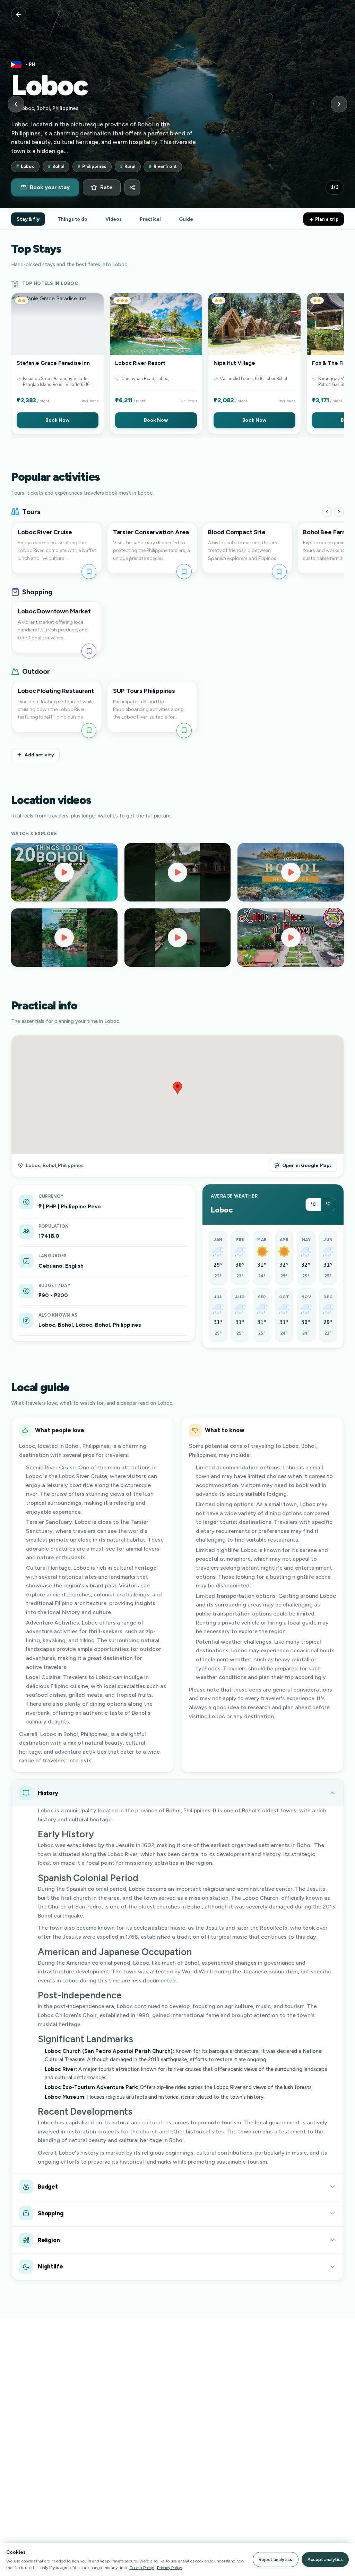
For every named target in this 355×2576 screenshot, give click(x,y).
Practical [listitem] (150, 219)
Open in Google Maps (307, 1165)
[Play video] (64, 872)
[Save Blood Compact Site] (279, 572)
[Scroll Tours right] (339, 512)
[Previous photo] (16, 104)
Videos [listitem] (114, 219)
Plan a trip (326, 219)
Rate (106, 187)
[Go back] (19, 15)
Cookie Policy (142, 2567)
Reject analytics (275, 2560)
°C (313, 1204)
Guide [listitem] (186, 219)
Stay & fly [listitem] (28, 219)
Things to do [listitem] (72, 219)
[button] (58, 363)
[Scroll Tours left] (327, 512)
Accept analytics (325, 2560)
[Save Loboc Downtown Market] (89, 651)
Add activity (39, 755)
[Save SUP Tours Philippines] (184, 731)
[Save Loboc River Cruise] (89, 572)
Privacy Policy (170, 2567)
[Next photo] (339, 104)
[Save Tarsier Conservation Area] (184, 572)
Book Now (57, 420)
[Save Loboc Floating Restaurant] (89, 731)
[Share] (132, 187)
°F (328, 1204)
